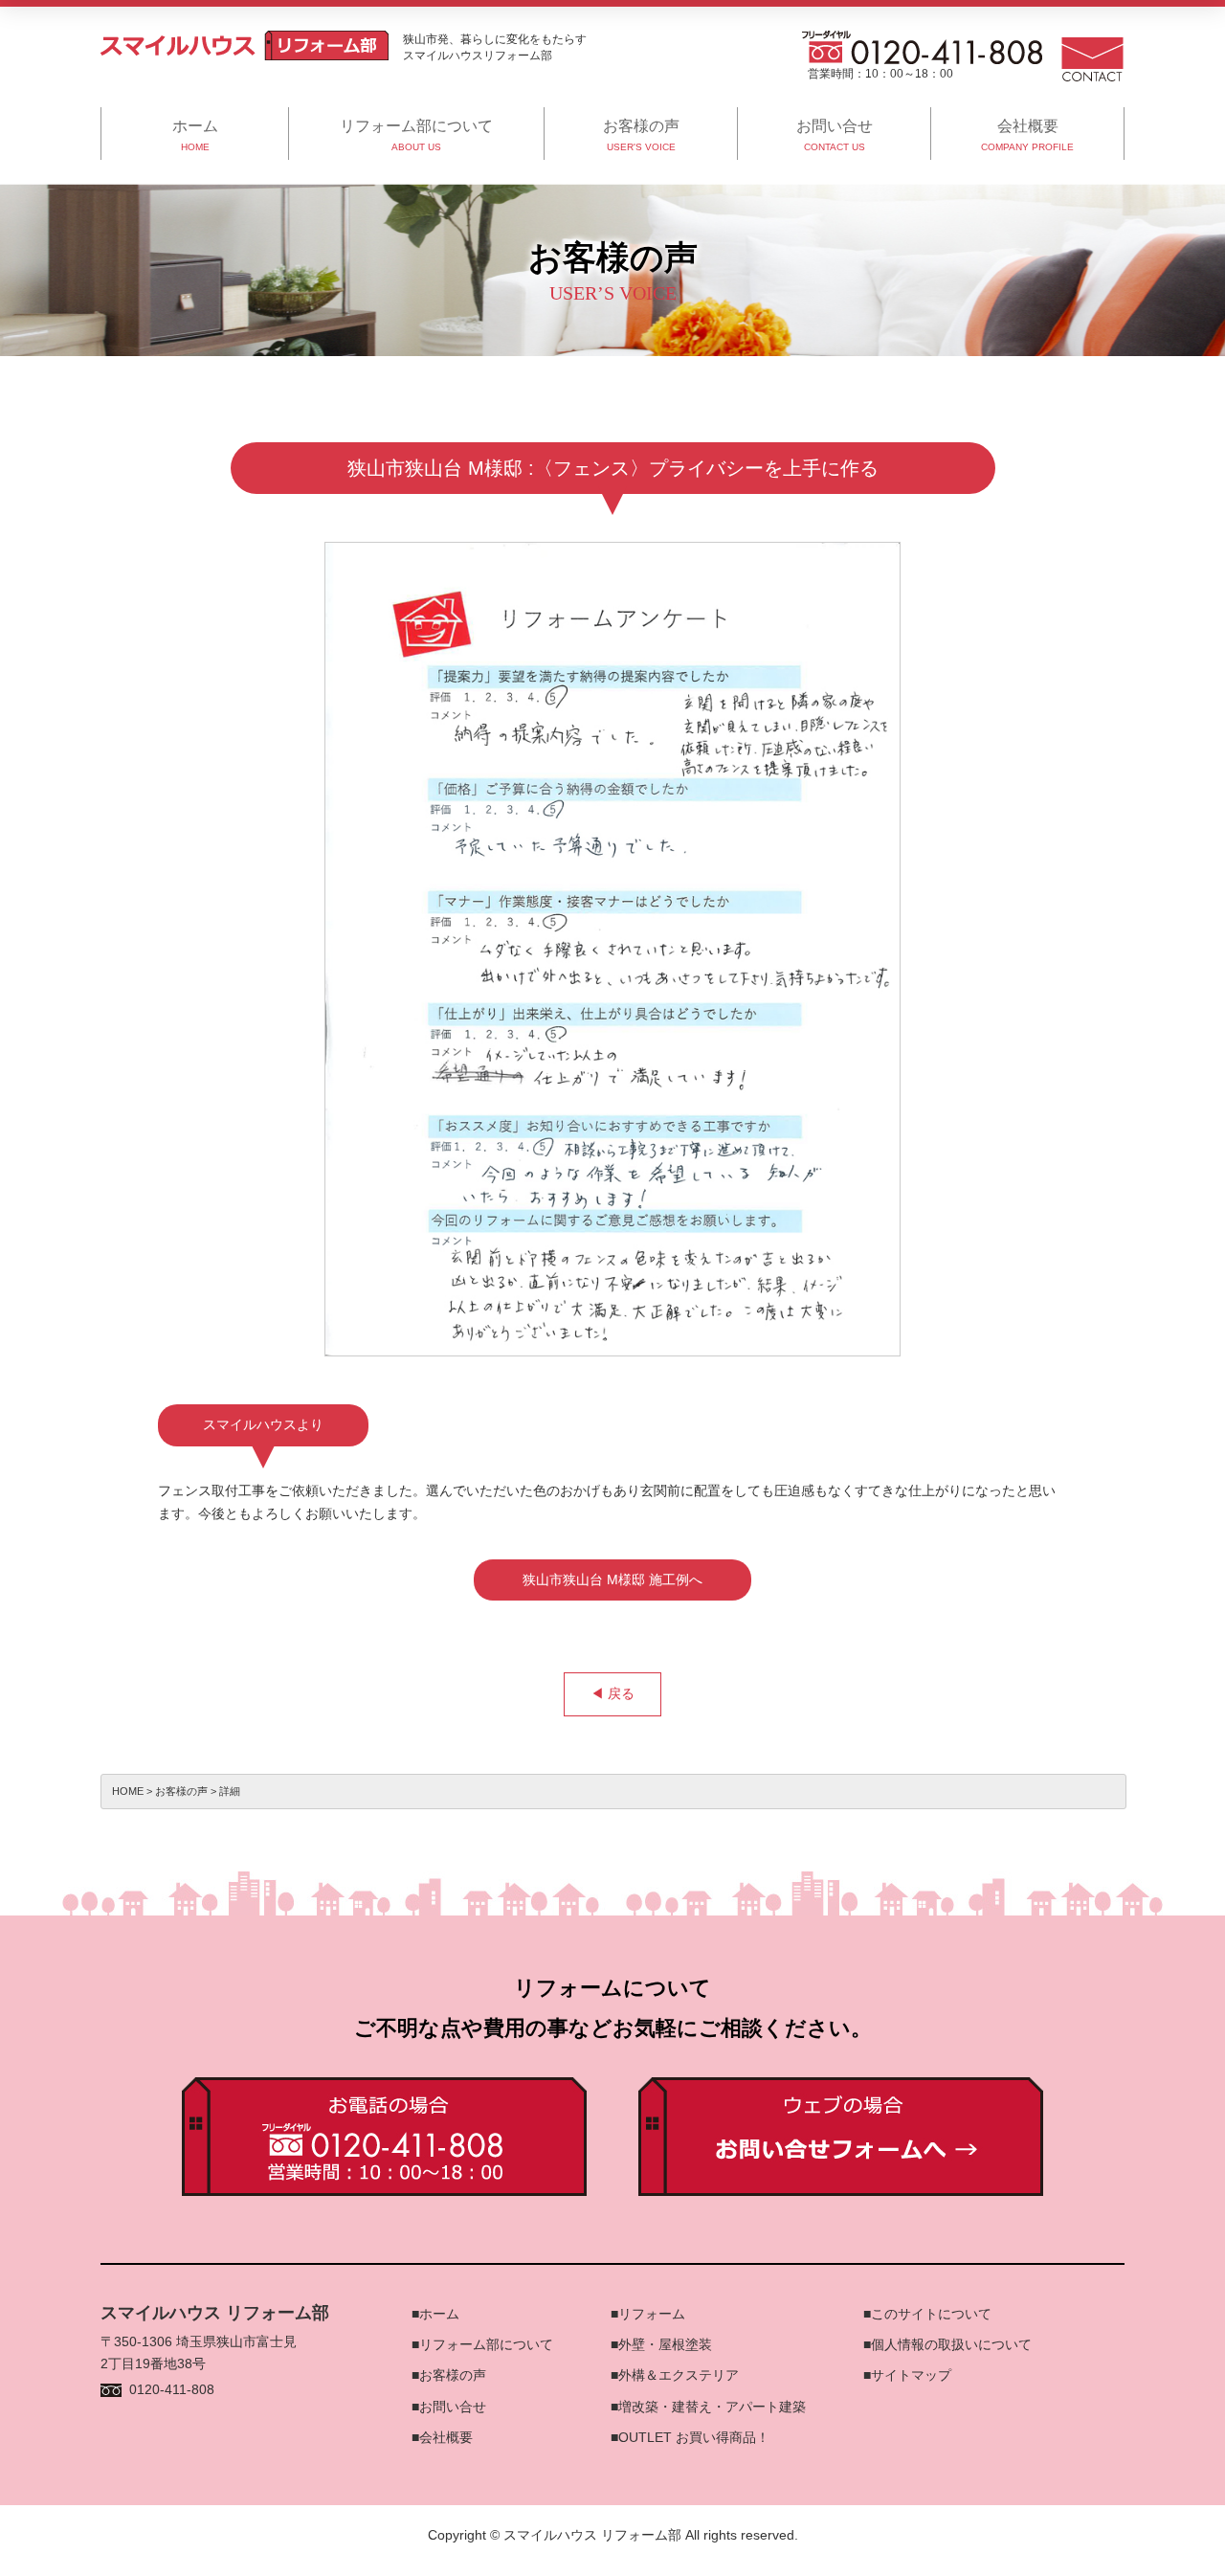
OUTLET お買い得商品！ (694, 2437)
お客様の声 (453, 2375)
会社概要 (446, 2437)
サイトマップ (911, 2375)
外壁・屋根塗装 (665, 2344)
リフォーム (652, 2314)
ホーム (439, 2314)
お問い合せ (453, 2407)
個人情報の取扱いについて (951, 2344)
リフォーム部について (486, 2344)
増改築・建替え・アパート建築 (712, 2407)
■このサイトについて (927, 2314)
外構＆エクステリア (679, 2375)
